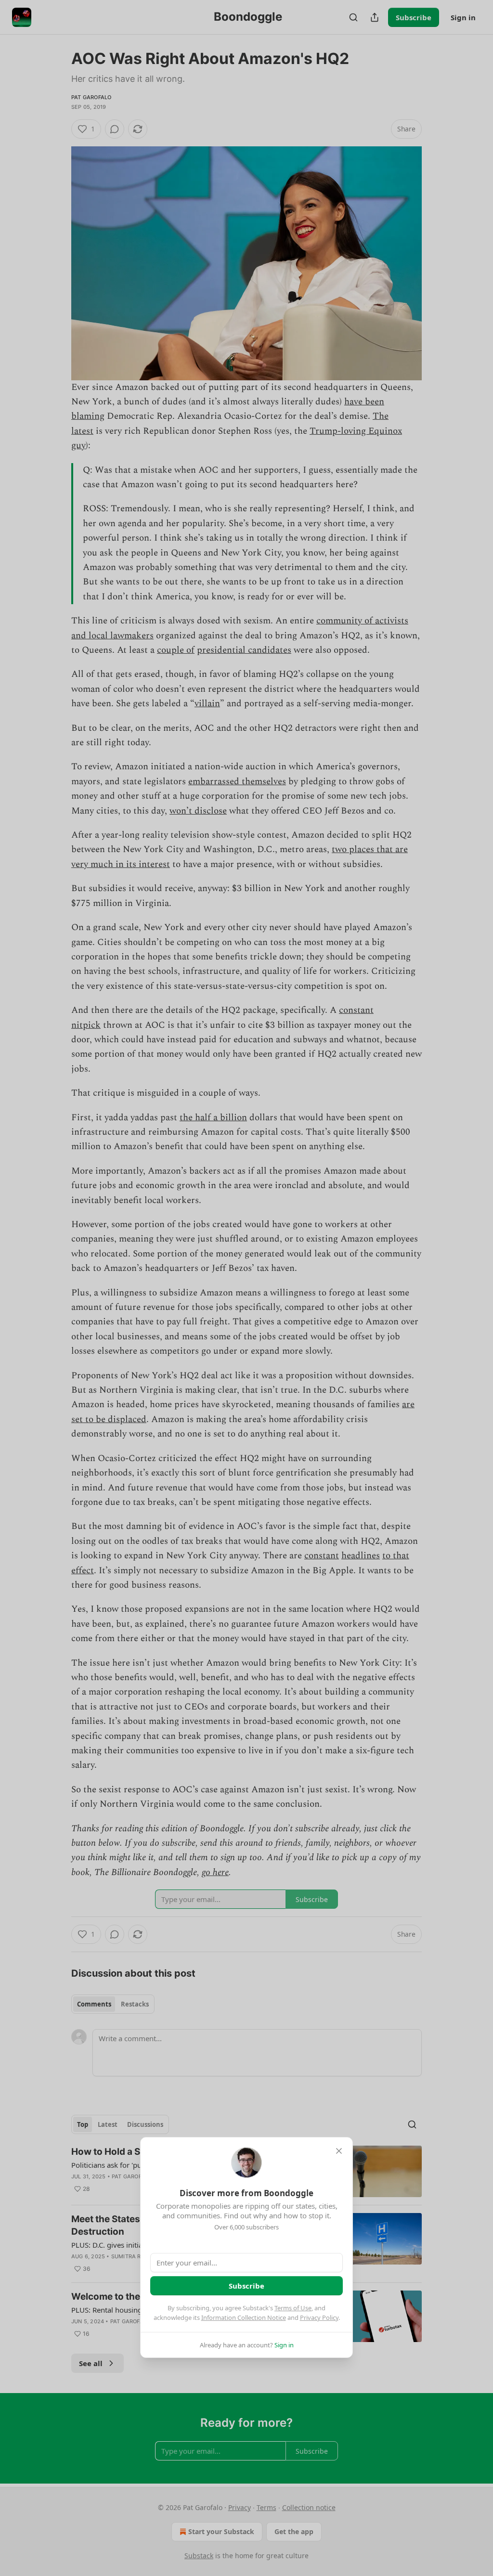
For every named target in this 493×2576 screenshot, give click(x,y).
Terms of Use (293, 2308)
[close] (339, 2151)
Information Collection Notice (244, 2317)
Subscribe (246, 2286)
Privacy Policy (319, 2317)
